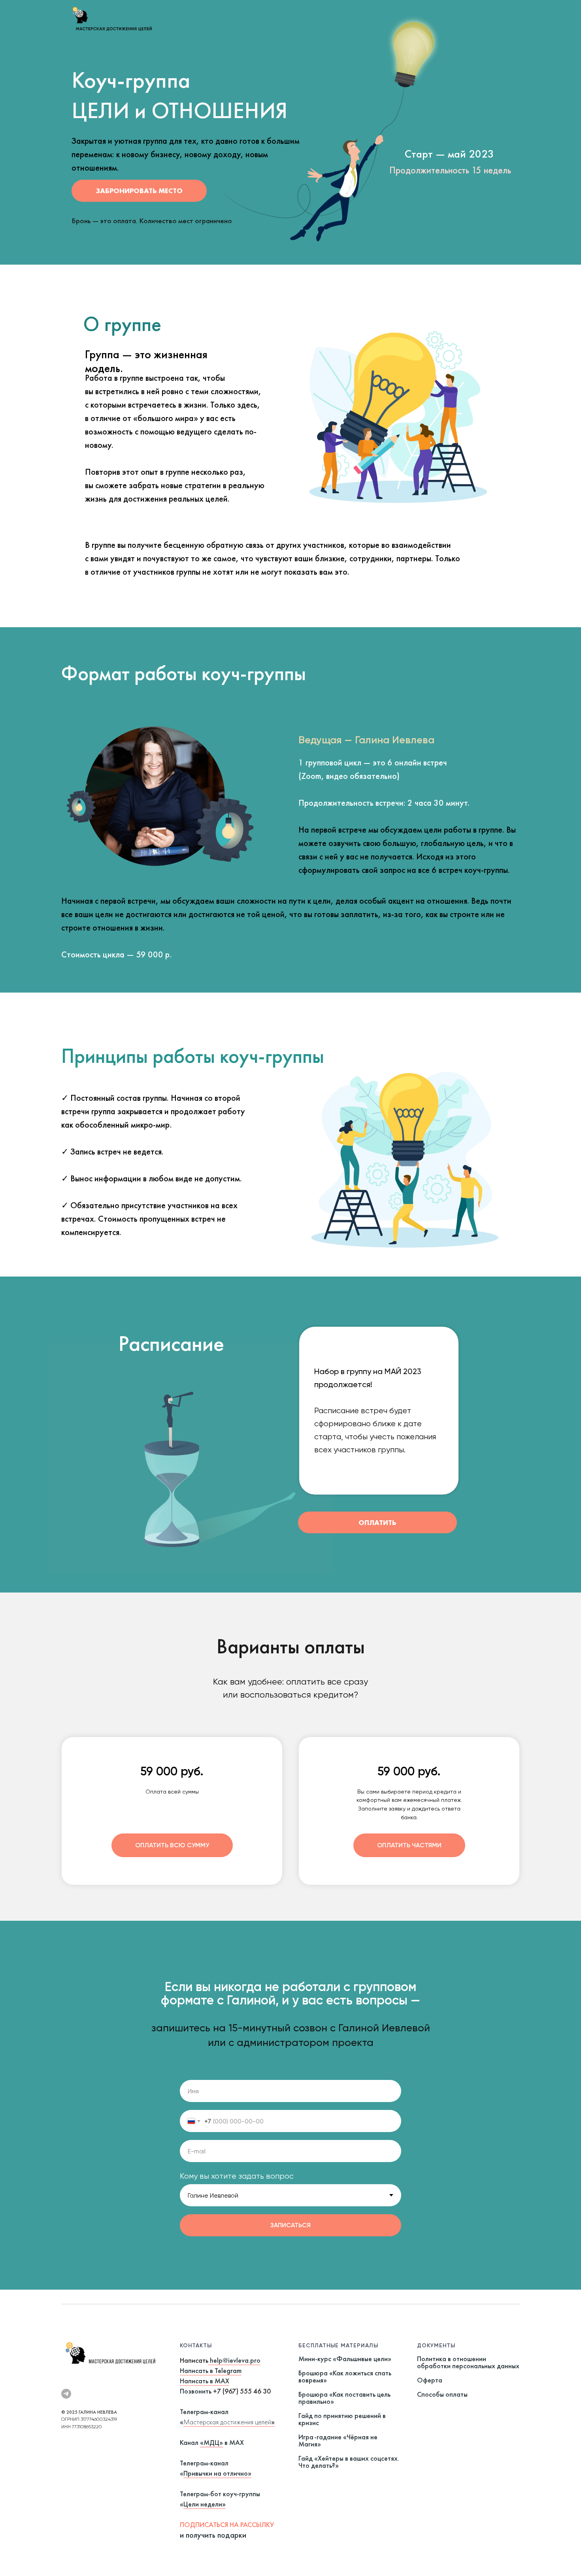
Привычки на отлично (216, 2473)
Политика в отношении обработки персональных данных (468, 2362)
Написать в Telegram (211, 2370)
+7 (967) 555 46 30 (242, 2391)
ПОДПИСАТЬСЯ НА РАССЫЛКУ (227, 2524)
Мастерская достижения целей (227, 2422)
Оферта (430, 2380)
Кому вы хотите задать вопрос (237, 2176)
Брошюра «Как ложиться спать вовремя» (345, 2376)
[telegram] (66, 2394)
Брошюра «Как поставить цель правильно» (344, 2398)
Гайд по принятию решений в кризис (342, 2419)
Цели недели (203, 2504)
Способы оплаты (442, 2394)
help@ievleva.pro (235, 2360)
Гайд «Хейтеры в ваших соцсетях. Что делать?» (349, 2462)
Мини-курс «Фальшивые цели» (345, 2359)
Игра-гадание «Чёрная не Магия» (338, 2440)
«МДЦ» (211, 2442)
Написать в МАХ (205, 2381)
